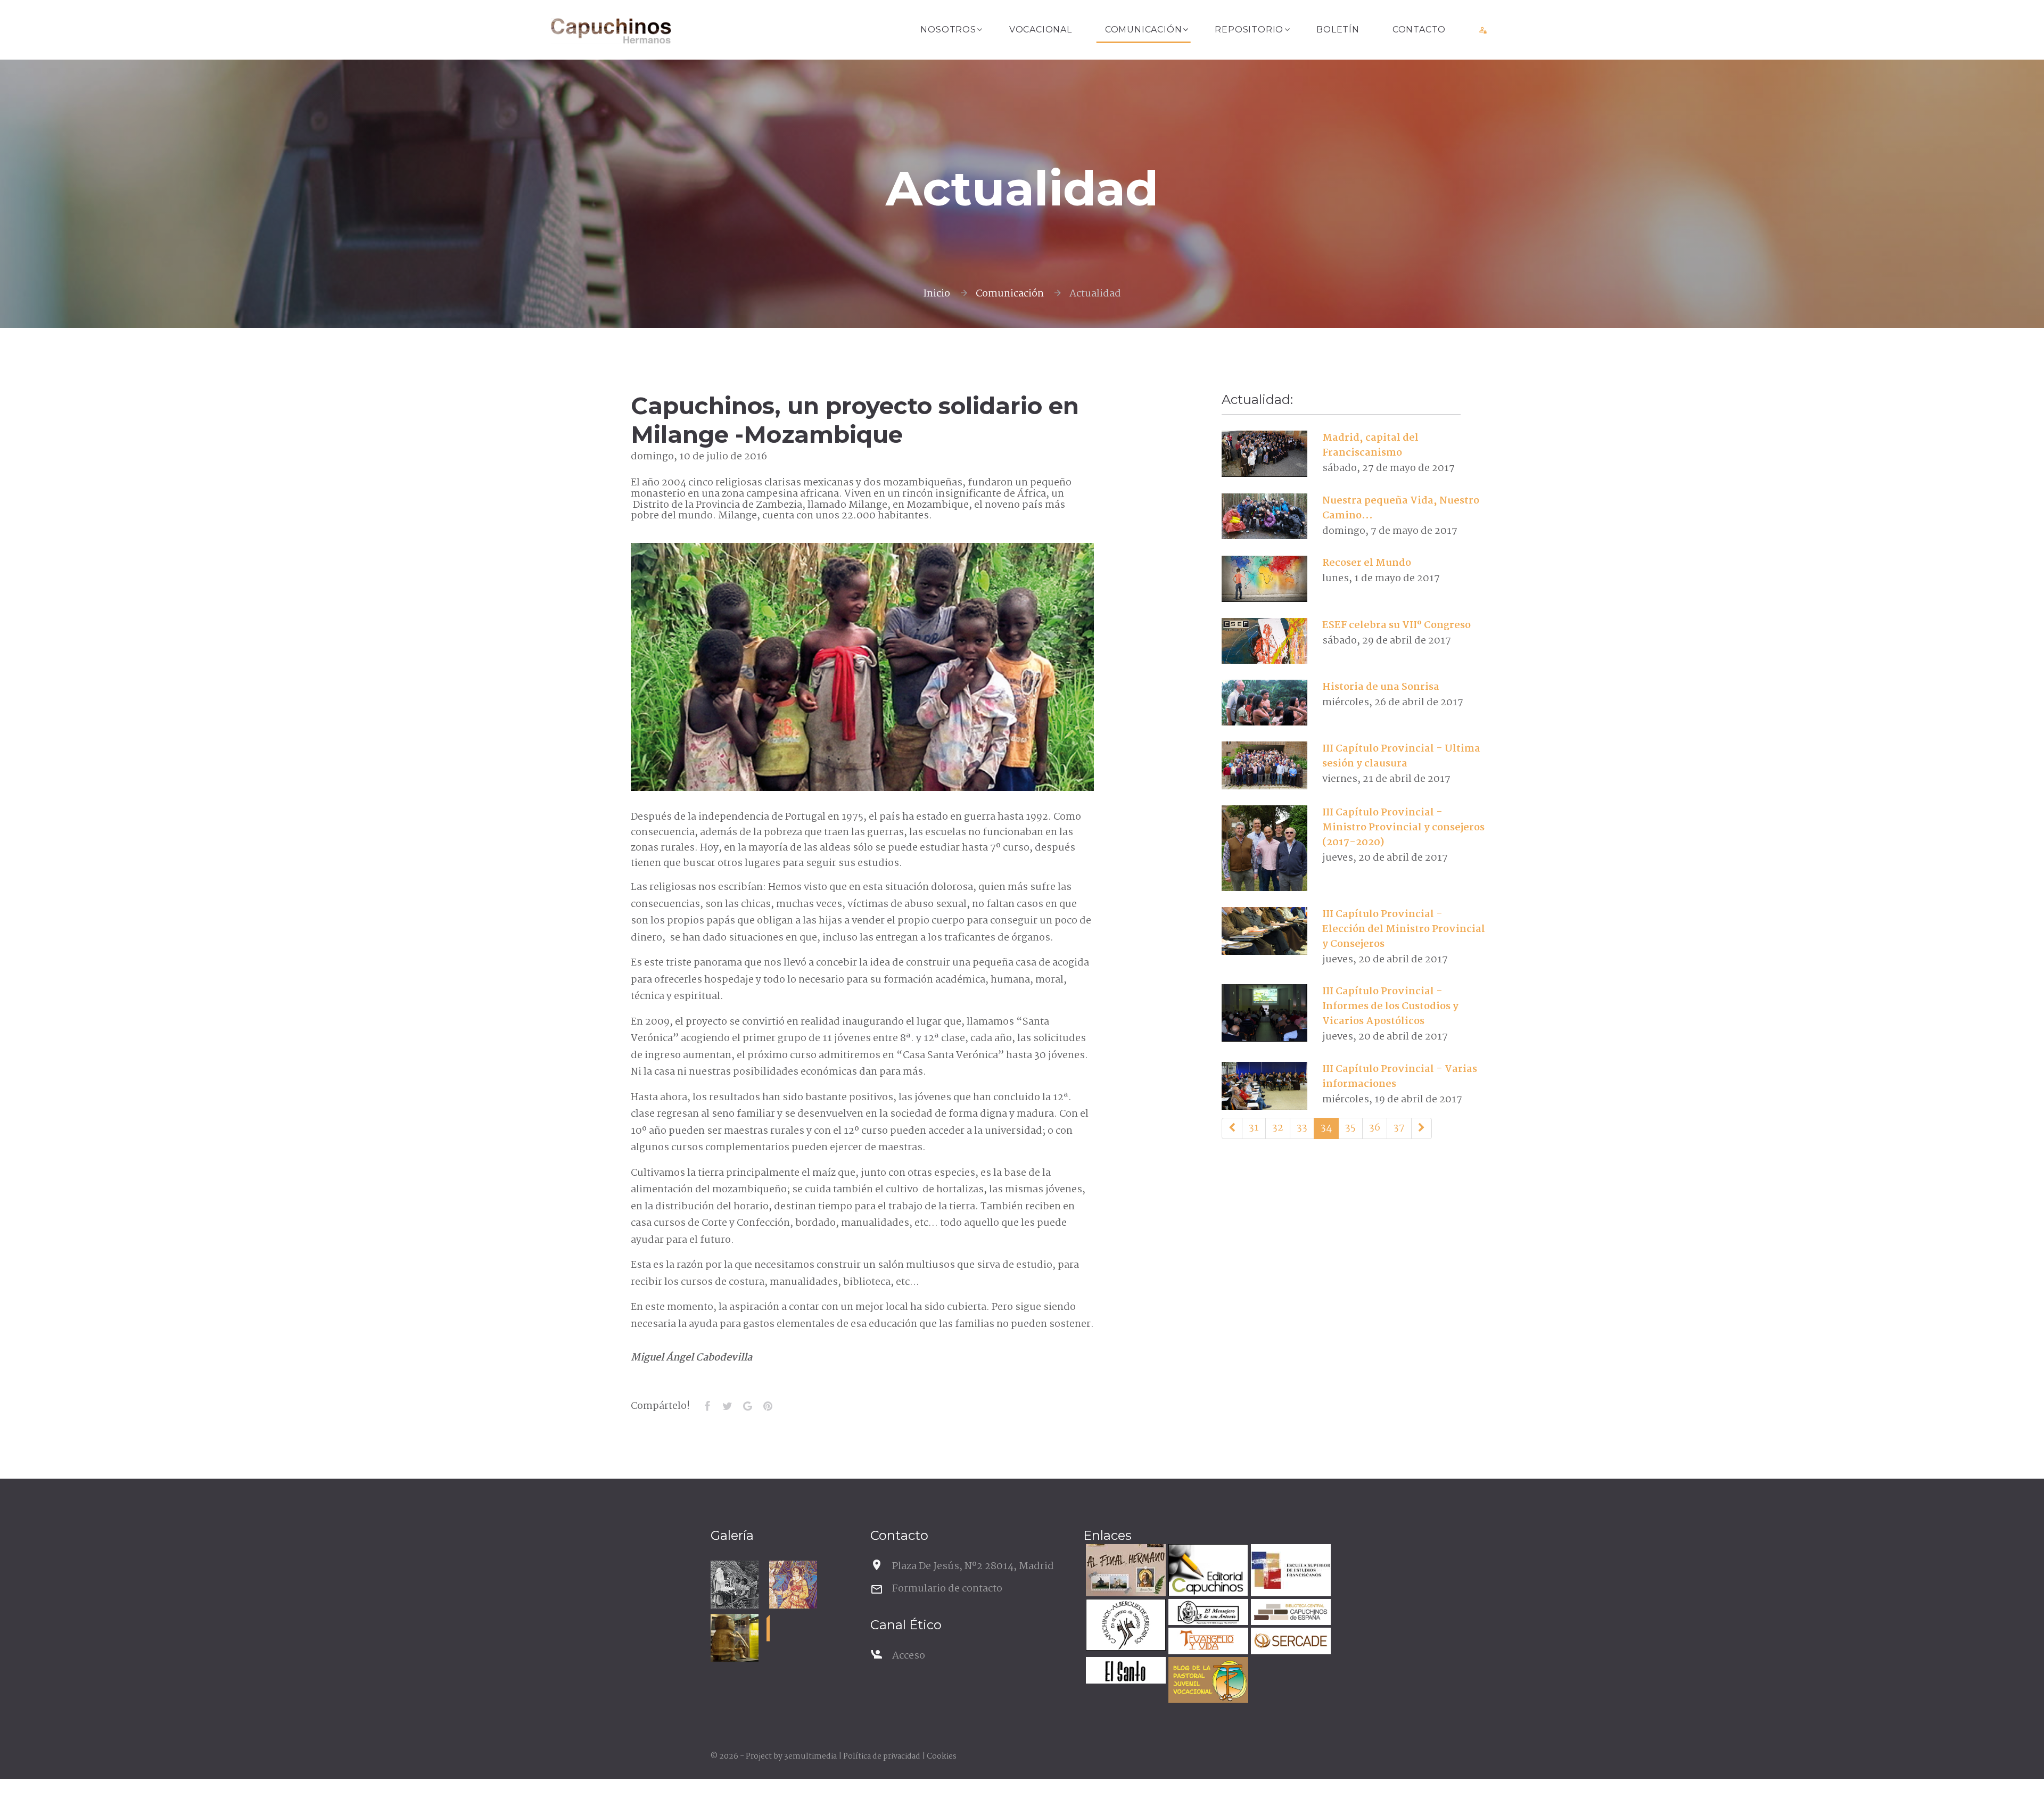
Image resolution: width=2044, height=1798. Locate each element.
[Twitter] (727, 1406)
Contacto (1419, 30)
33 (1302, 1128)
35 (1350, 1128)
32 (1278, 1128)
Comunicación (1144, 30)
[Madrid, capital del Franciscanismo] (1264, 453)
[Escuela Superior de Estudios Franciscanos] (1289, 1572)
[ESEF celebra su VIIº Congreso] (1264, 641)
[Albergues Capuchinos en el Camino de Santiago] (1124, 1626)
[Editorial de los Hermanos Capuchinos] (1207, 1572)
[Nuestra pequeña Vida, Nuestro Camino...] (1264, 516)
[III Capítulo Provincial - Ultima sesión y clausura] (1264, 765)
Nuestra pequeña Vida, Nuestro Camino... (1401, 508)
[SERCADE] (1289, 1642)
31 (1254, 1128)
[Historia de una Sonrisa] (1264, 703)
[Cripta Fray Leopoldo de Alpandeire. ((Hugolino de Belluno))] (793, 1585)
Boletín (1338, 30)
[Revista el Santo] (1124, 1672)
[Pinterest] (768, 1406)
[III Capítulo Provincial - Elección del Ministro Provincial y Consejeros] (1264, 931)
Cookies (942, 1756)
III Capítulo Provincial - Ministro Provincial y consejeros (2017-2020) (1403, 828)
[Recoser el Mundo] (1264, 579)
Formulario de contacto (947, 1589)
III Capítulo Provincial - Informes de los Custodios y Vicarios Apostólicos (1390, 1007)
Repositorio (1249, 30)
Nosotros (948, 30)
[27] (1232, 1128)
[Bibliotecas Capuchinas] (1289, 1614)
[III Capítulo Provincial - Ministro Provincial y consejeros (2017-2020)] (1264, 848)
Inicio (937, 294)
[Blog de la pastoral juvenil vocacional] (1207, 1681)
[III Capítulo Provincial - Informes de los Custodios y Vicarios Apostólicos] (1264, 1013)
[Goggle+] (747, 1406)
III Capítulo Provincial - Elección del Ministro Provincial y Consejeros (1404, 929)
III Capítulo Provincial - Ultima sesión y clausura (1401, 756)
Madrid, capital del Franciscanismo (1370, 446)
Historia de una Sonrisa (1381, 687)
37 (1399, 1128)
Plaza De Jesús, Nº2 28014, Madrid (973, 1566)
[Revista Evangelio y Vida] (1207, 1642)
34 (1326, 1128)
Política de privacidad (882, 1756)
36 (1375, 1128)
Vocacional (1041, 30)
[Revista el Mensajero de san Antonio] (1207, 1614)
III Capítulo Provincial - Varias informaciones (1400, 1077)
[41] (1421, 1128)
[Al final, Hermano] (1124, 1572)
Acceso (909, 1656)
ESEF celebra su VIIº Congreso (1396, 625)
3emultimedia (810, 1756)
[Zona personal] (1483, 30)
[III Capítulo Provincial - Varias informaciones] (1264, 1086)
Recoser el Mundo (1367, 563)
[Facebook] (707, 1406)
